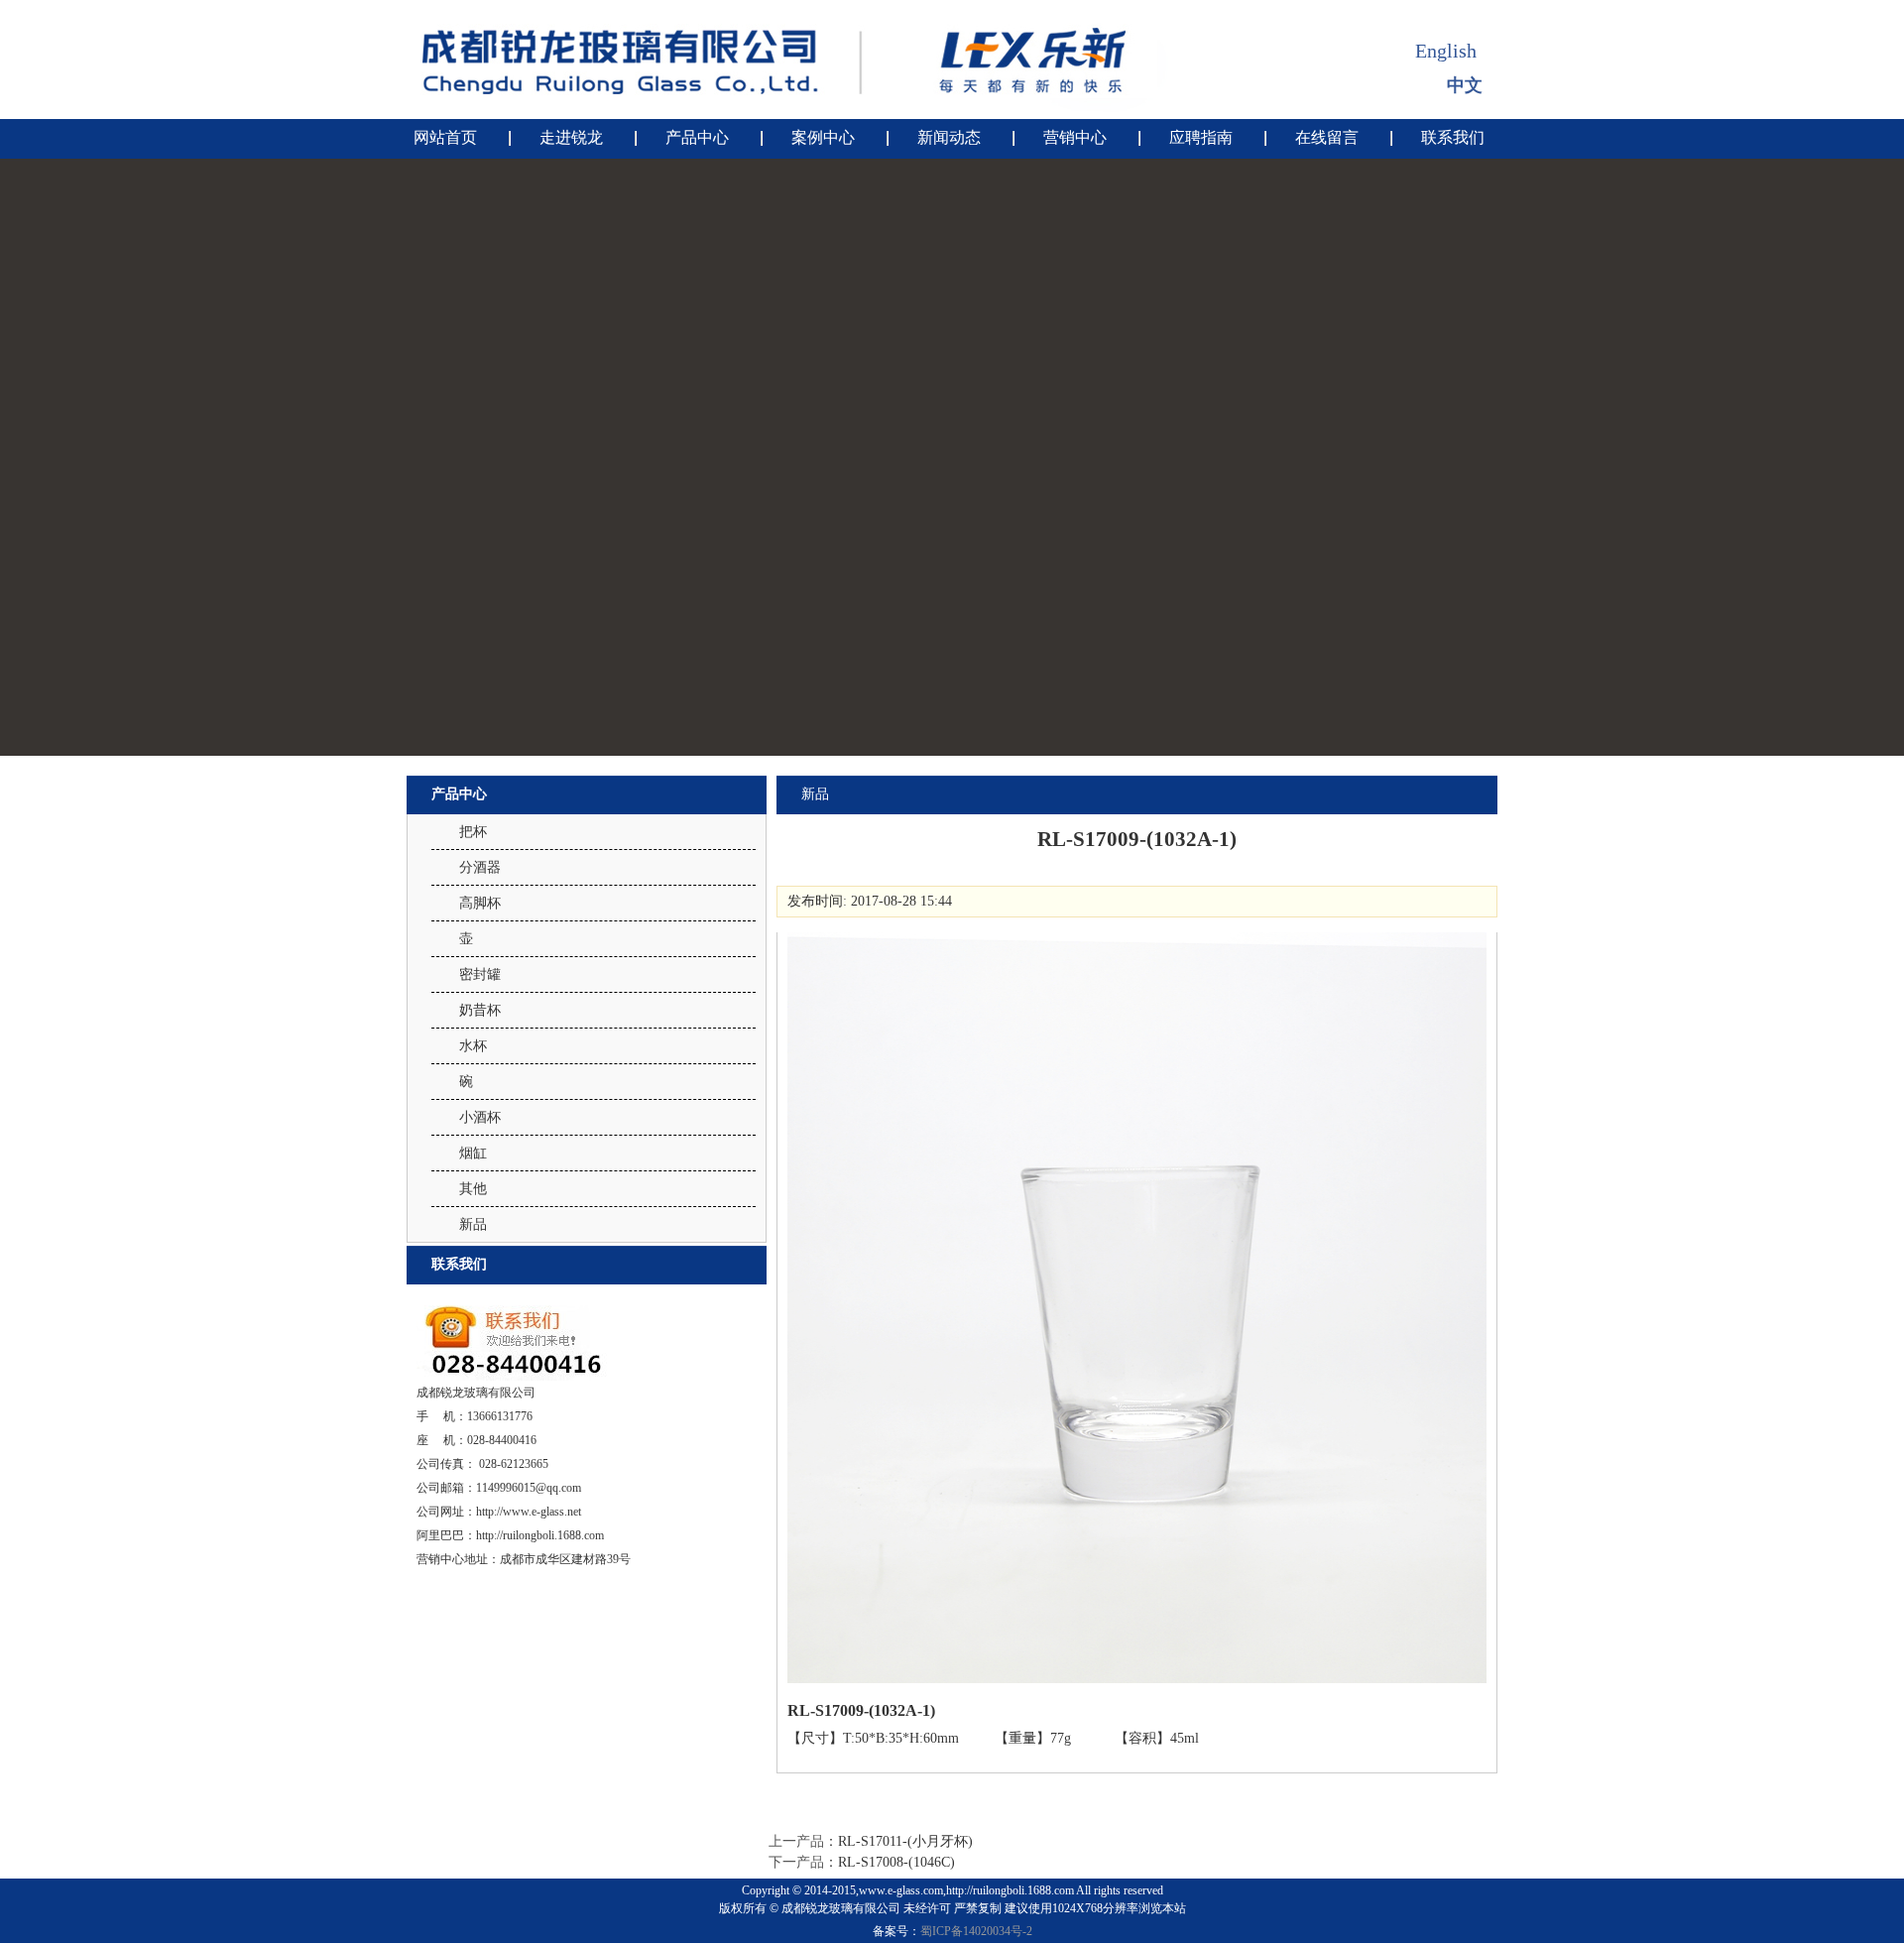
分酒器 (480, 867)
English (1446, 51)
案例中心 (823, 137)
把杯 (473, 832)
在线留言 (1327, 137)
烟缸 (473, 1153)
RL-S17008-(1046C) (896, 1862)
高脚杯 (480, 903)
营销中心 (1075, 137)
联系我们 (1453, 137)
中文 (1465, 85)
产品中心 (697, 137)
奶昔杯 (480, 1010)
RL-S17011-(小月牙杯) (905, 1841)
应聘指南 (1201, 137)
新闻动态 (949, 137)
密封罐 (480, 974)
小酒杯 (480, 1117)
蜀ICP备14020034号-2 (976, 1931)
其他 (473, 1189)
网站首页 (445, 137)
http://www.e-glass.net (529, 1512)
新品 (473, 1224)
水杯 (473, 1046)
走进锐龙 (571, 137)
